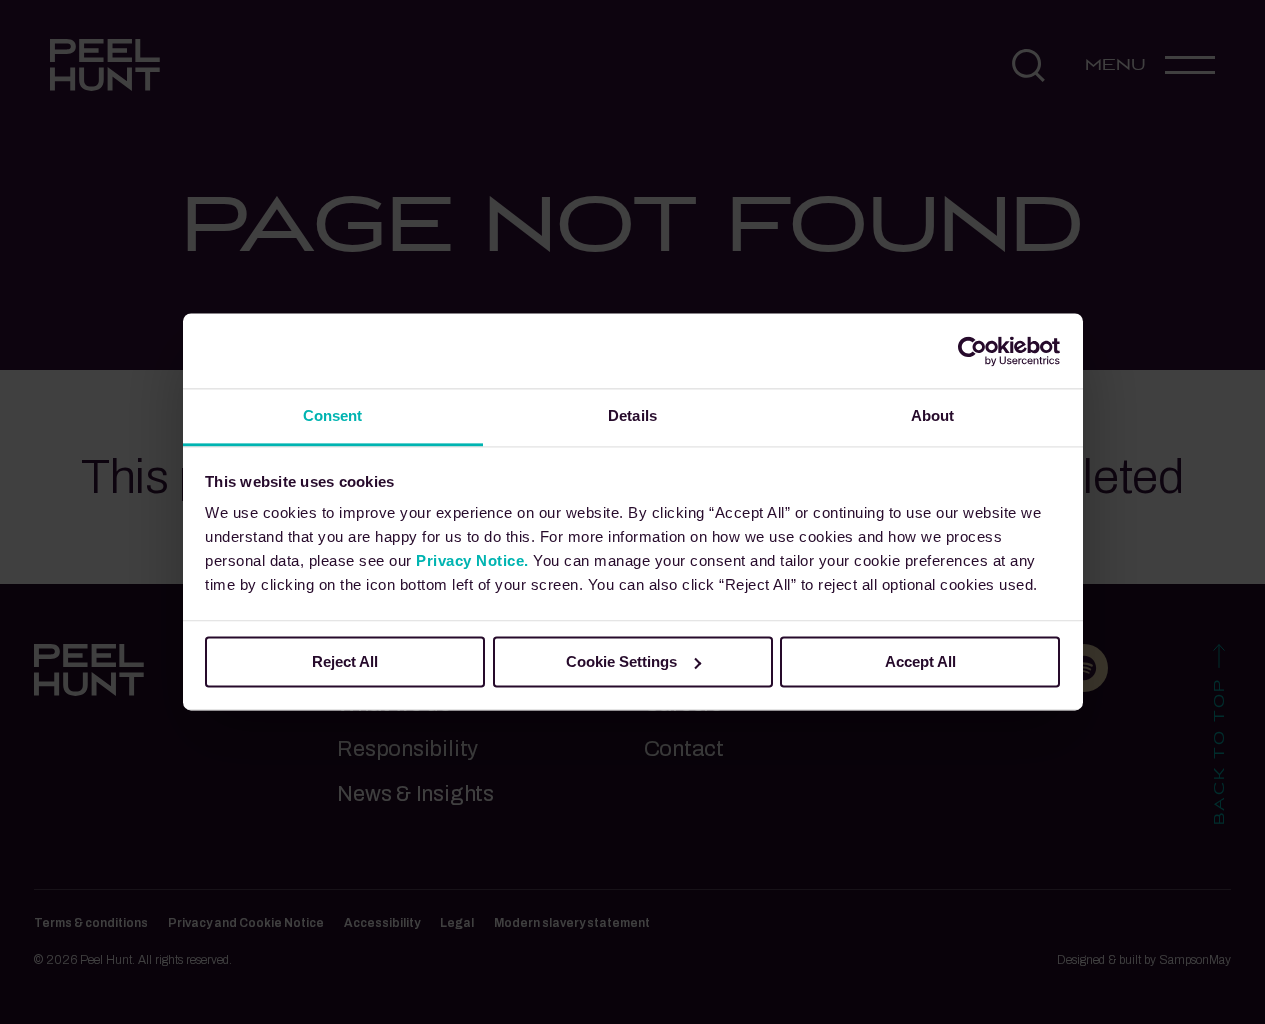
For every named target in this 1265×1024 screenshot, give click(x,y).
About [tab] (933, 415)
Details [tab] (632, 415)
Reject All (345, 661)
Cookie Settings (621, 661)
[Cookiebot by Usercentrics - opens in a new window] (972, 351)
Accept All (920, 661)
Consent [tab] (333, 415)
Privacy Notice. (472, 560)
